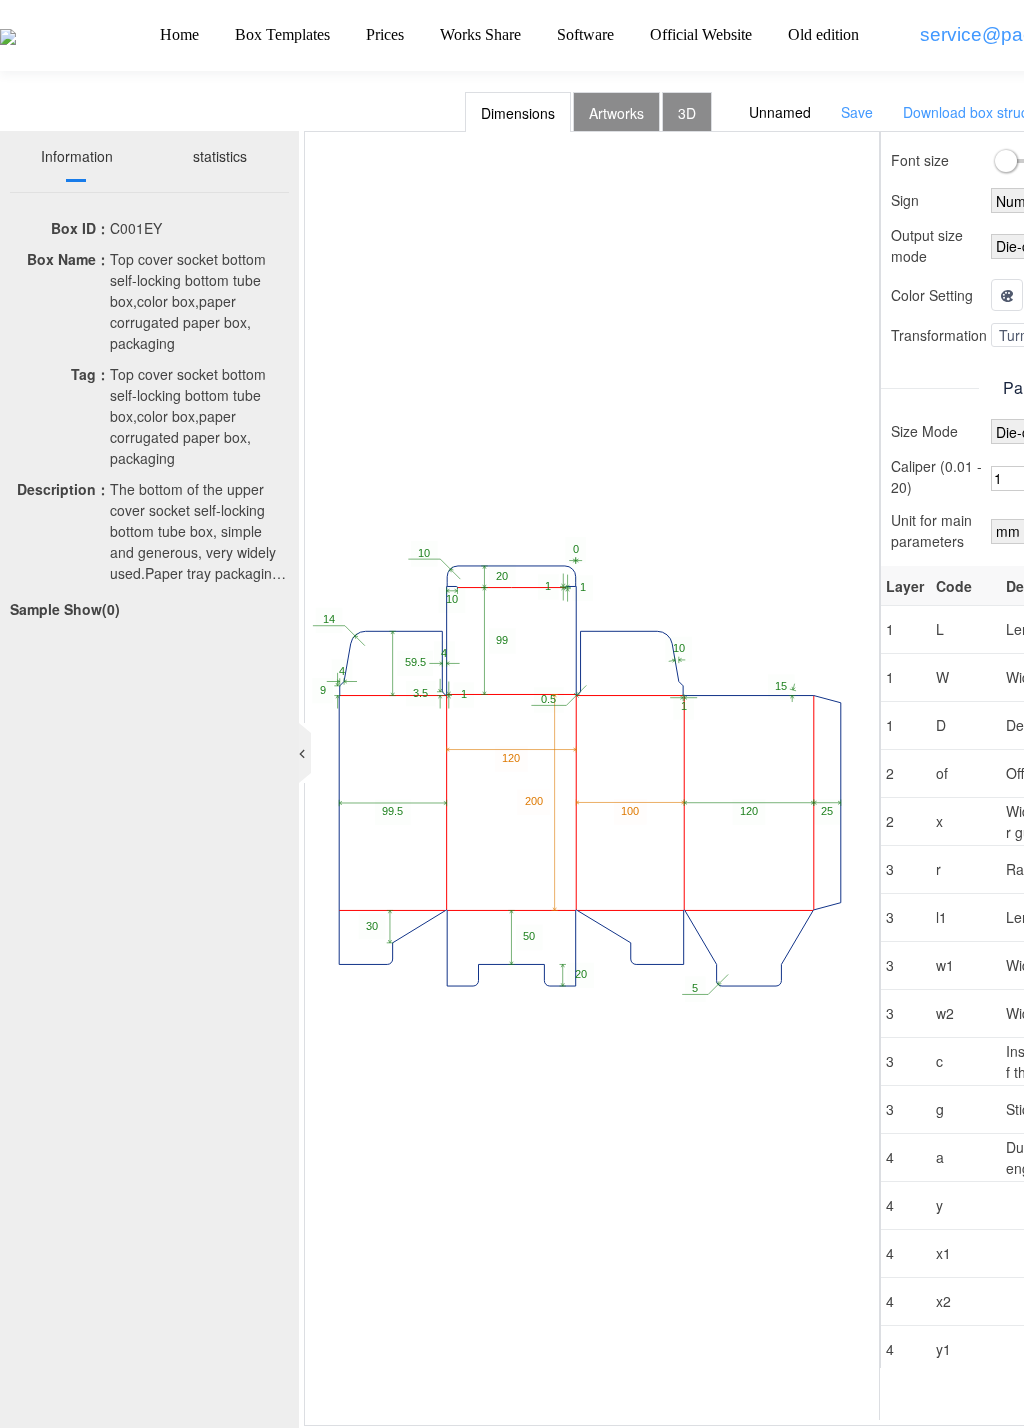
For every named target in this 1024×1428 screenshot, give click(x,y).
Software (585, 34)
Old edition (823, 34)
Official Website (701, 34)
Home (179, 34)
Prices (385, 34)
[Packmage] (8, 35)
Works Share (480, 34)
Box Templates (282, 34)
